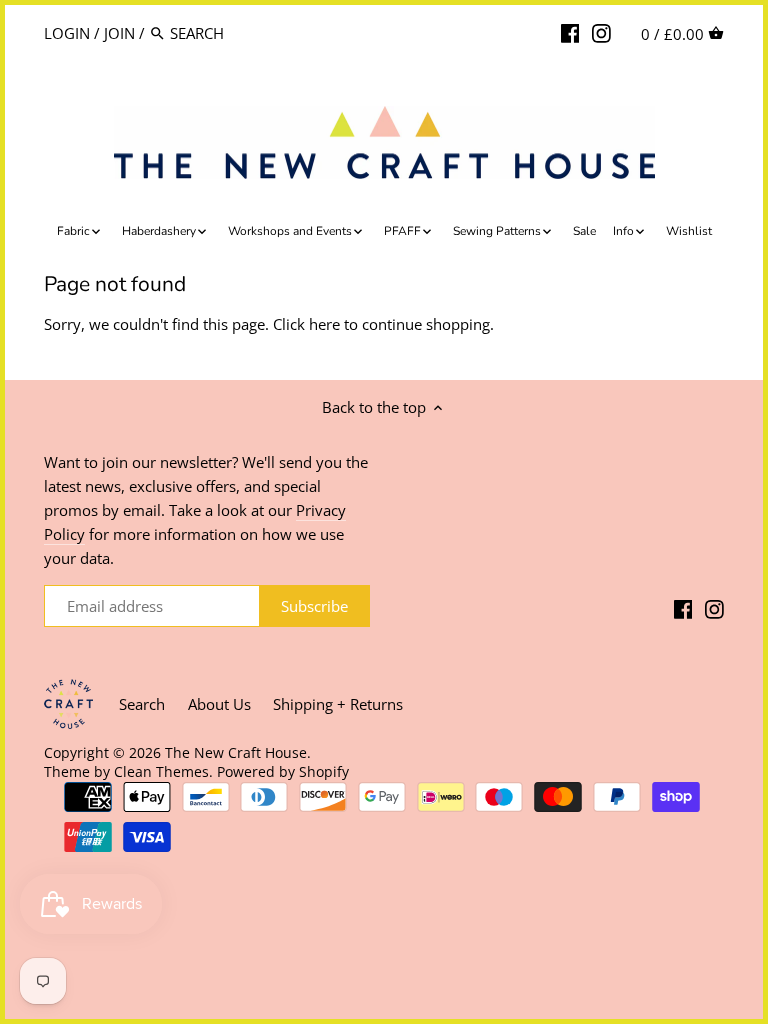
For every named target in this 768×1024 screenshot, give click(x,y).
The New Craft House (236, 753)
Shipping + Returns (338, 704)
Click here (306, 324)
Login (67, 33)
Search (142, 704)
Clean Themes (161, 772)
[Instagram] (601, 32)
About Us (219, 704)
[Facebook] (570, 32)
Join (119, 33)
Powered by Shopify (283, 772)
